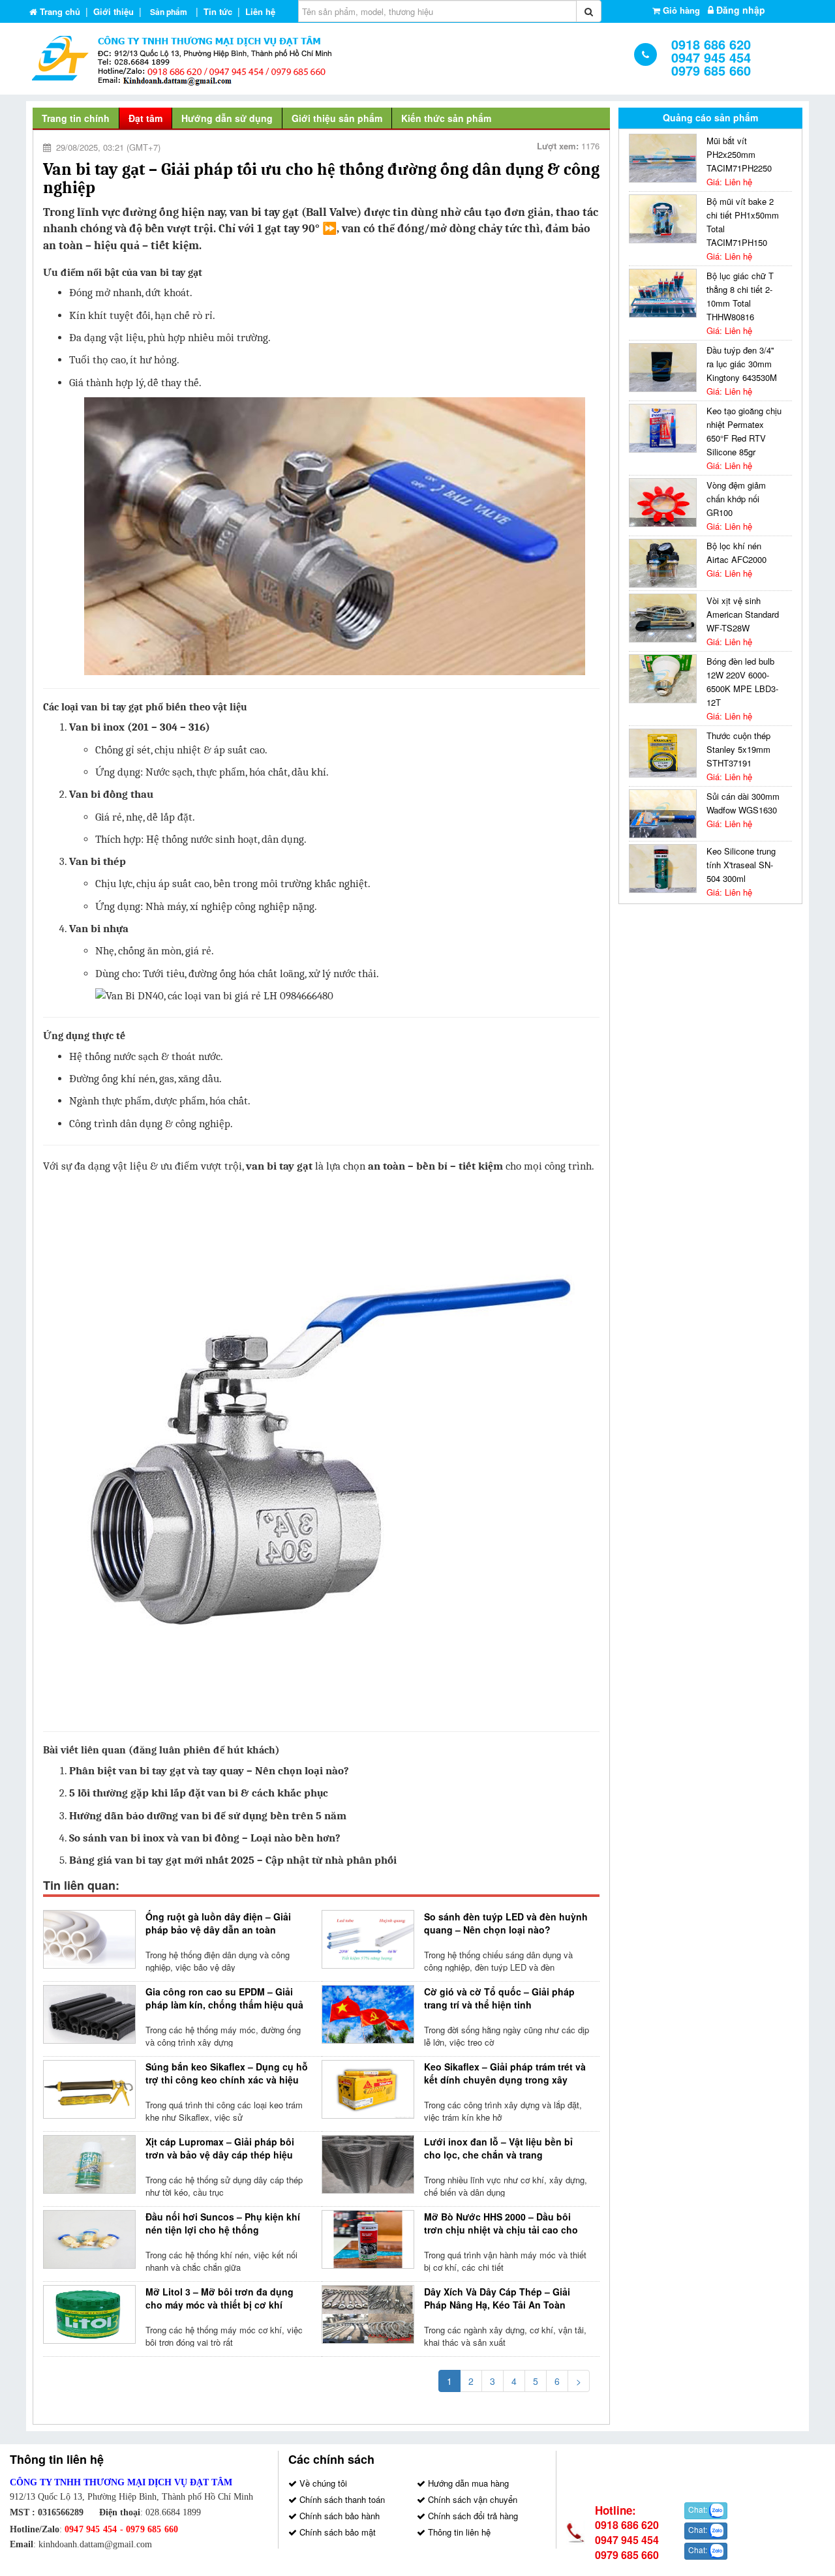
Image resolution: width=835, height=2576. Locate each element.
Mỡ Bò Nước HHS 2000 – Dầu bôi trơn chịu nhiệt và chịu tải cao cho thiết (501, 2230)
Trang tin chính (76, 118)
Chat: (699, 2509)
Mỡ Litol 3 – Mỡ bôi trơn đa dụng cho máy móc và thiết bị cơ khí (220, 2298)
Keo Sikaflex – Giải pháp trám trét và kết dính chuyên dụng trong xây (505, 2073)
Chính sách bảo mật (336, 2532)
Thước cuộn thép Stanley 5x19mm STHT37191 (738, 749)
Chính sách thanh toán (341, 2499)
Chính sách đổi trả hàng (472, 2516)
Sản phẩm (169, 12)
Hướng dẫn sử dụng (227, 118)
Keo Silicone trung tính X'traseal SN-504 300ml (741, 865)
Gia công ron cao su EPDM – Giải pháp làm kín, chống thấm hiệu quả (224, 1998)
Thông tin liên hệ (458, 2532)
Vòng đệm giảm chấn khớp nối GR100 (736, 499)
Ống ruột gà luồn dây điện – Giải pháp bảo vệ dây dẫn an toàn (218, 1923)
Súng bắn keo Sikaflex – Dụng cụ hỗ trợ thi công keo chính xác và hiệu (227, 2073)
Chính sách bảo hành (338, 2516)
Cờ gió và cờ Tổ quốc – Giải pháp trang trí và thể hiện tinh (499, 1998)
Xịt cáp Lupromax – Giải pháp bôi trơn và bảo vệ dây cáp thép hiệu (220, 2148)
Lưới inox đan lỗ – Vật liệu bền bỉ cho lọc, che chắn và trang (498, 2148)
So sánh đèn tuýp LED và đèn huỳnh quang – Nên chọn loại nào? (506, 1923)
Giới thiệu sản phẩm (337, 118)
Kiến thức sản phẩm (446, 118)
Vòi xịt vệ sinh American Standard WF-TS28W (743, 614)
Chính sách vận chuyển (471, 2499)
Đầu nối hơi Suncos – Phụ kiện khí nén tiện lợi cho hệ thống (223, 2223)
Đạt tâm (145, 118)
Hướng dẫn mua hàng (467, 2483)
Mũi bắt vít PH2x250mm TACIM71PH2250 (739, 154)
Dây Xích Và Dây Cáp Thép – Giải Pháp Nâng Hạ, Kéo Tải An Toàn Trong (497, 2305)
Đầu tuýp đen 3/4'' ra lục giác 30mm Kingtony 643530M (742, 364)
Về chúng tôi (322, 2483)
